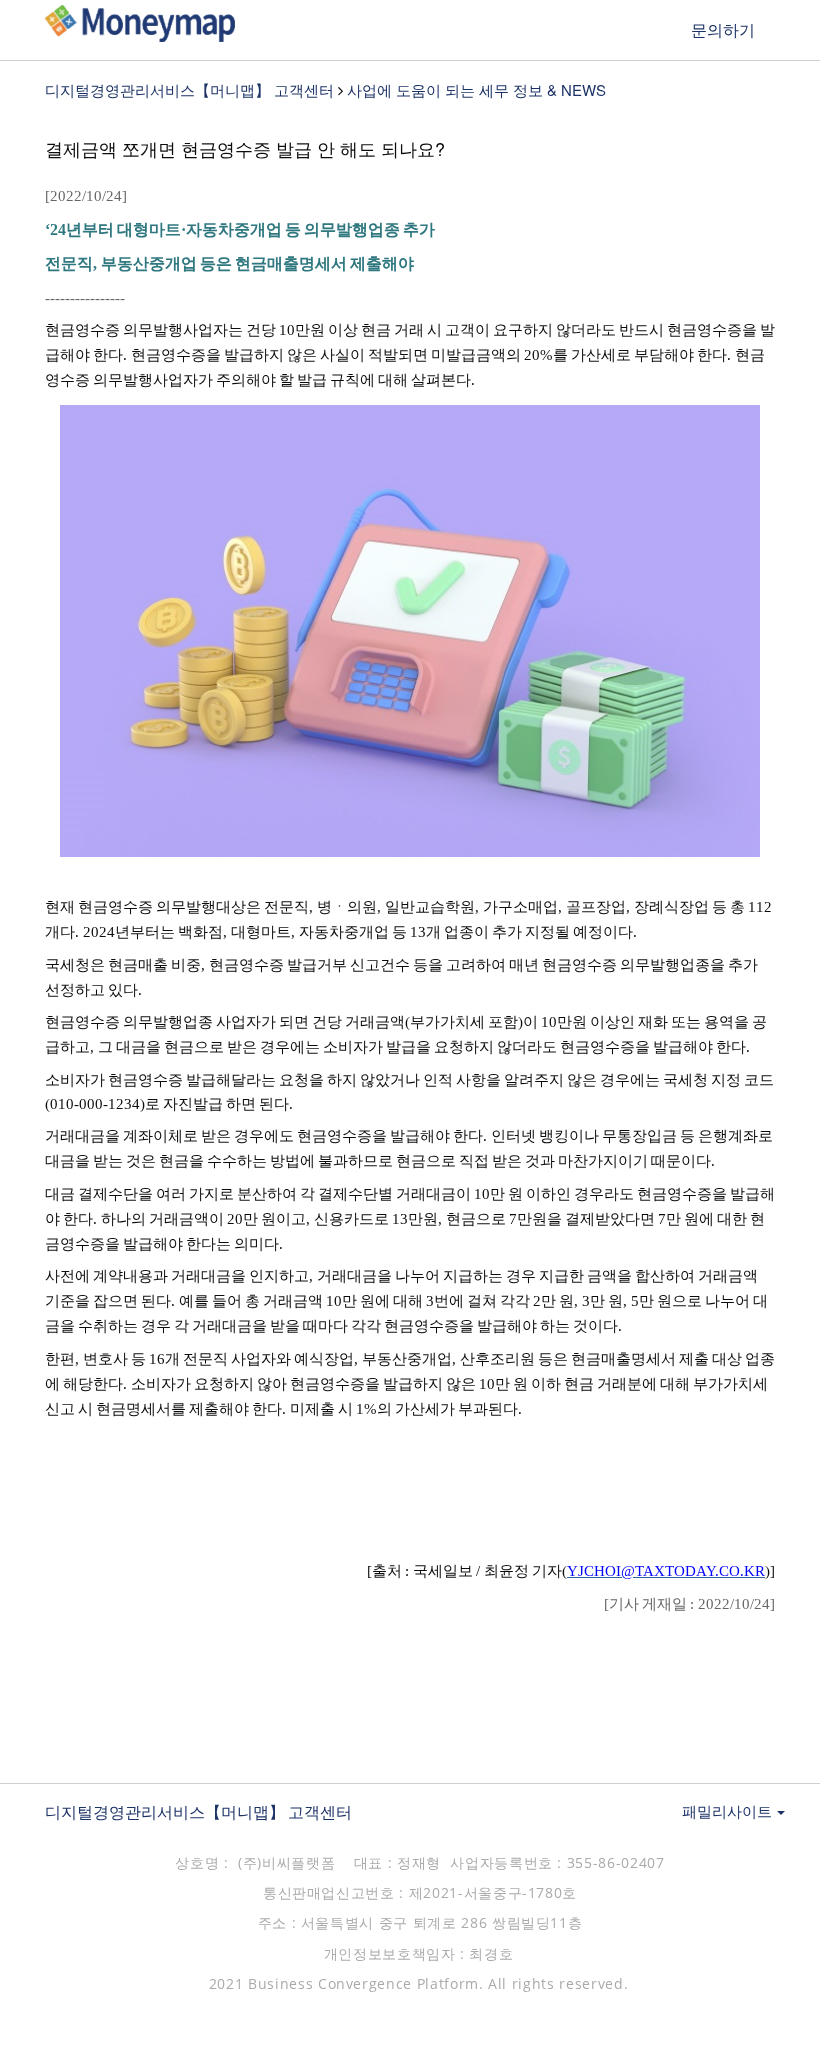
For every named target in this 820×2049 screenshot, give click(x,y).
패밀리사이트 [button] (728, 1811)
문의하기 (723, 29)
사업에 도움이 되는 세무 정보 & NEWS (476, 89)
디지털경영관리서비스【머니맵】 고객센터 (189, 89)
